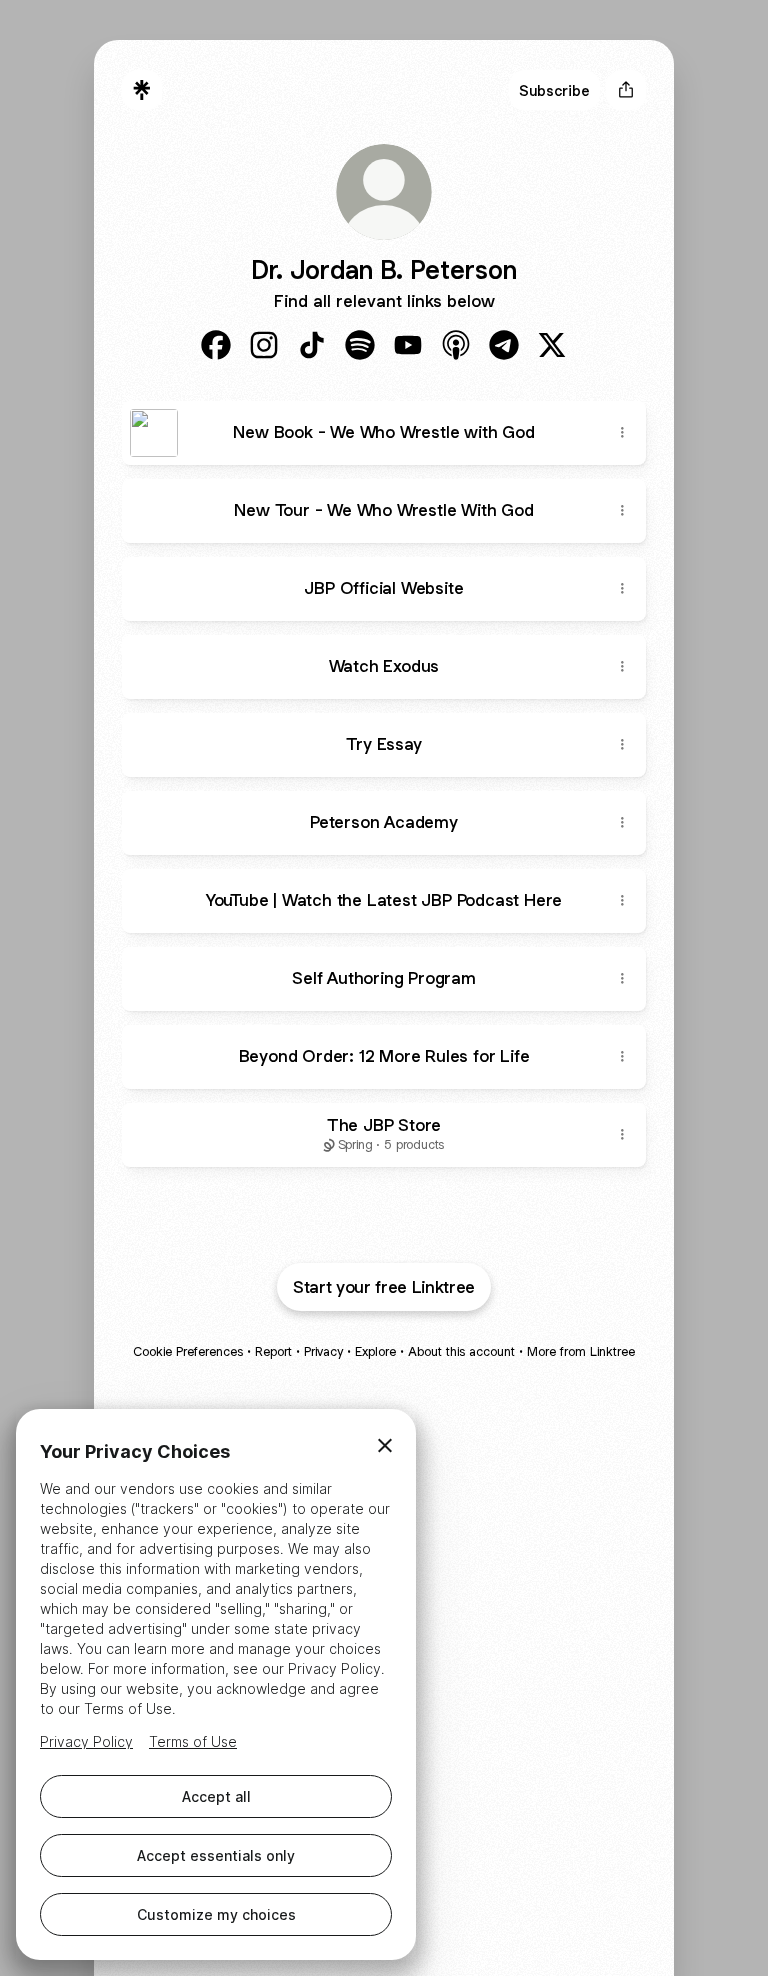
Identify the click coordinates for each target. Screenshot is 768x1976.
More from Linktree (581, 1351)
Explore (375, 1351)
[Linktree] (142, 90)
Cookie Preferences (188, 1351)
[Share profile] (626, 90)
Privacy (323, 1351)
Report (273, 1351)
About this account (461, 1351)
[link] (216, 345)
